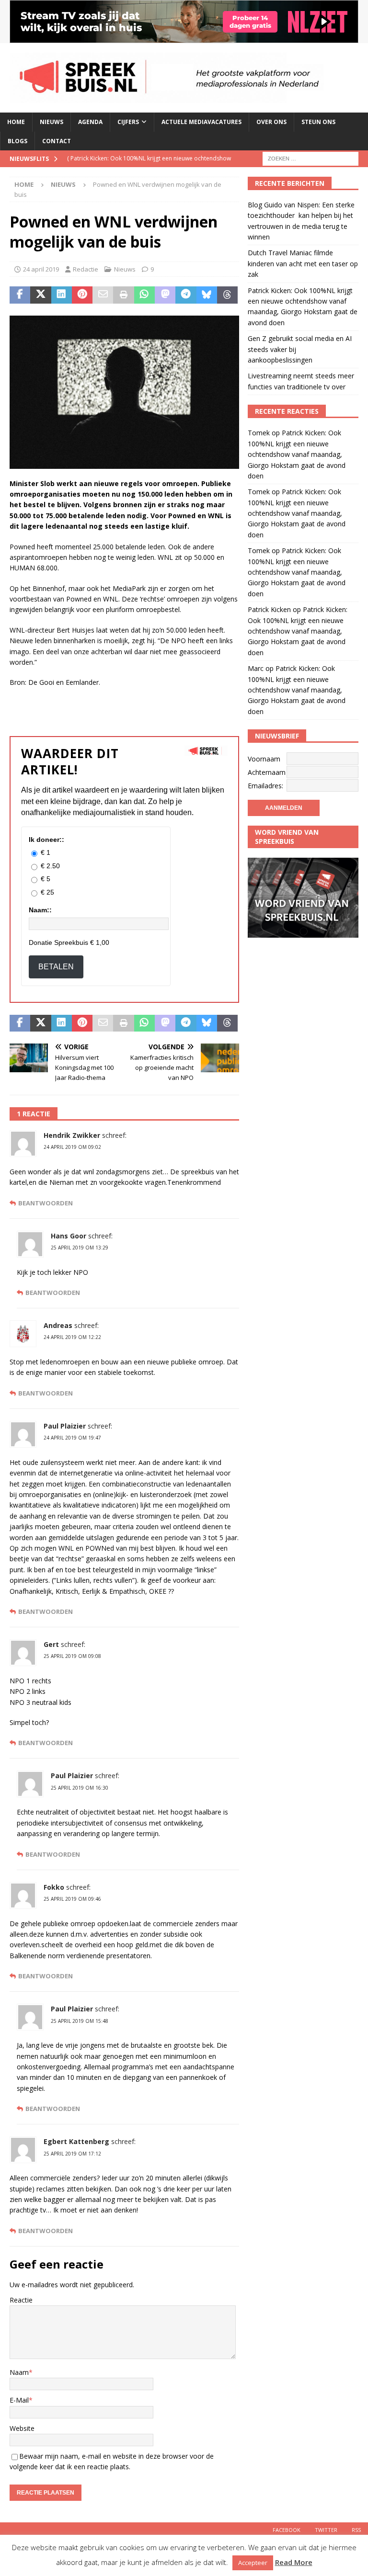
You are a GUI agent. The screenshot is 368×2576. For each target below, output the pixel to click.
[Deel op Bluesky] (207, 295)
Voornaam (264, 759)
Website (22, 2428)
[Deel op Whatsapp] (144, 295)
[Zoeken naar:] (310, 158)
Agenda (90, 122)
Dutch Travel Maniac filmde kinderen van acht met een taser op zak (303, 263)
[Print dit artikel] (123, 295)
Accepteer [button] (253, 2563)
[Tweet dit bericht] (40, 295)
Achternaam (267, 772)
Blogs (17, 141)
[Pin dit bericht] (82, 295)
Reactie (21, 2300)
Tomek (259, 433)
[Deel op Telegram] (186, 295)
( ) (149, 166)
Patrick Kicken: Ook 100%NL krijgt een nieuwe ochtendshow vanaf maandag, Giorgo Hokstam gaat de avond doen (297, 454)
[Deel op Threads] (227, 295)
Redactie (86, 269)
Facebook (287, 2530)
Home (16, 122)
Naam (19, 2372)
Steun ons (318, 122)
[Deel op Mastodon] (165, 295)
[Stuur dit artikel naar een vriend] (103, 295)
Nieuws (52, 122)
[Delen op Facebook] (20, 295)
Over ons (271, 122)
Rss (356, 2530)
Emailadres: (265, 786)
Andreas (58, 1325)
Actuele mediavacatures (201, 122)
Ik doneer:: (46, 840)
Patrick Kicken (269, 609)
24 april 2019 (41, 269)
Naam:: (40, 910)
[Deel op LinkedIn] (62, 295)
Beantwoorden (46, 1203)
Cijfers (128, 122)
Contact (57, 141)
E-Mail (19, 2400)
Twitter (326, 2530)
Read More (294, 2562)
